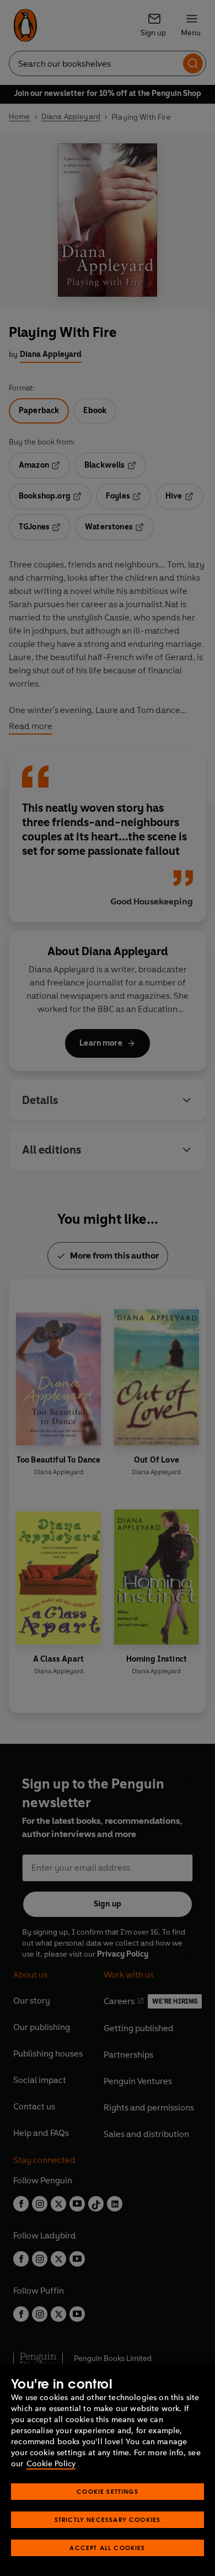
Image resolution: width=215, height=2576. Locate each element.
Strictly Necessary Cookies (108, 2519)
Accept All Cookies (107, 2548)
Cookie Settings (108, 2491)
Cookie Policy (51, 2464)
